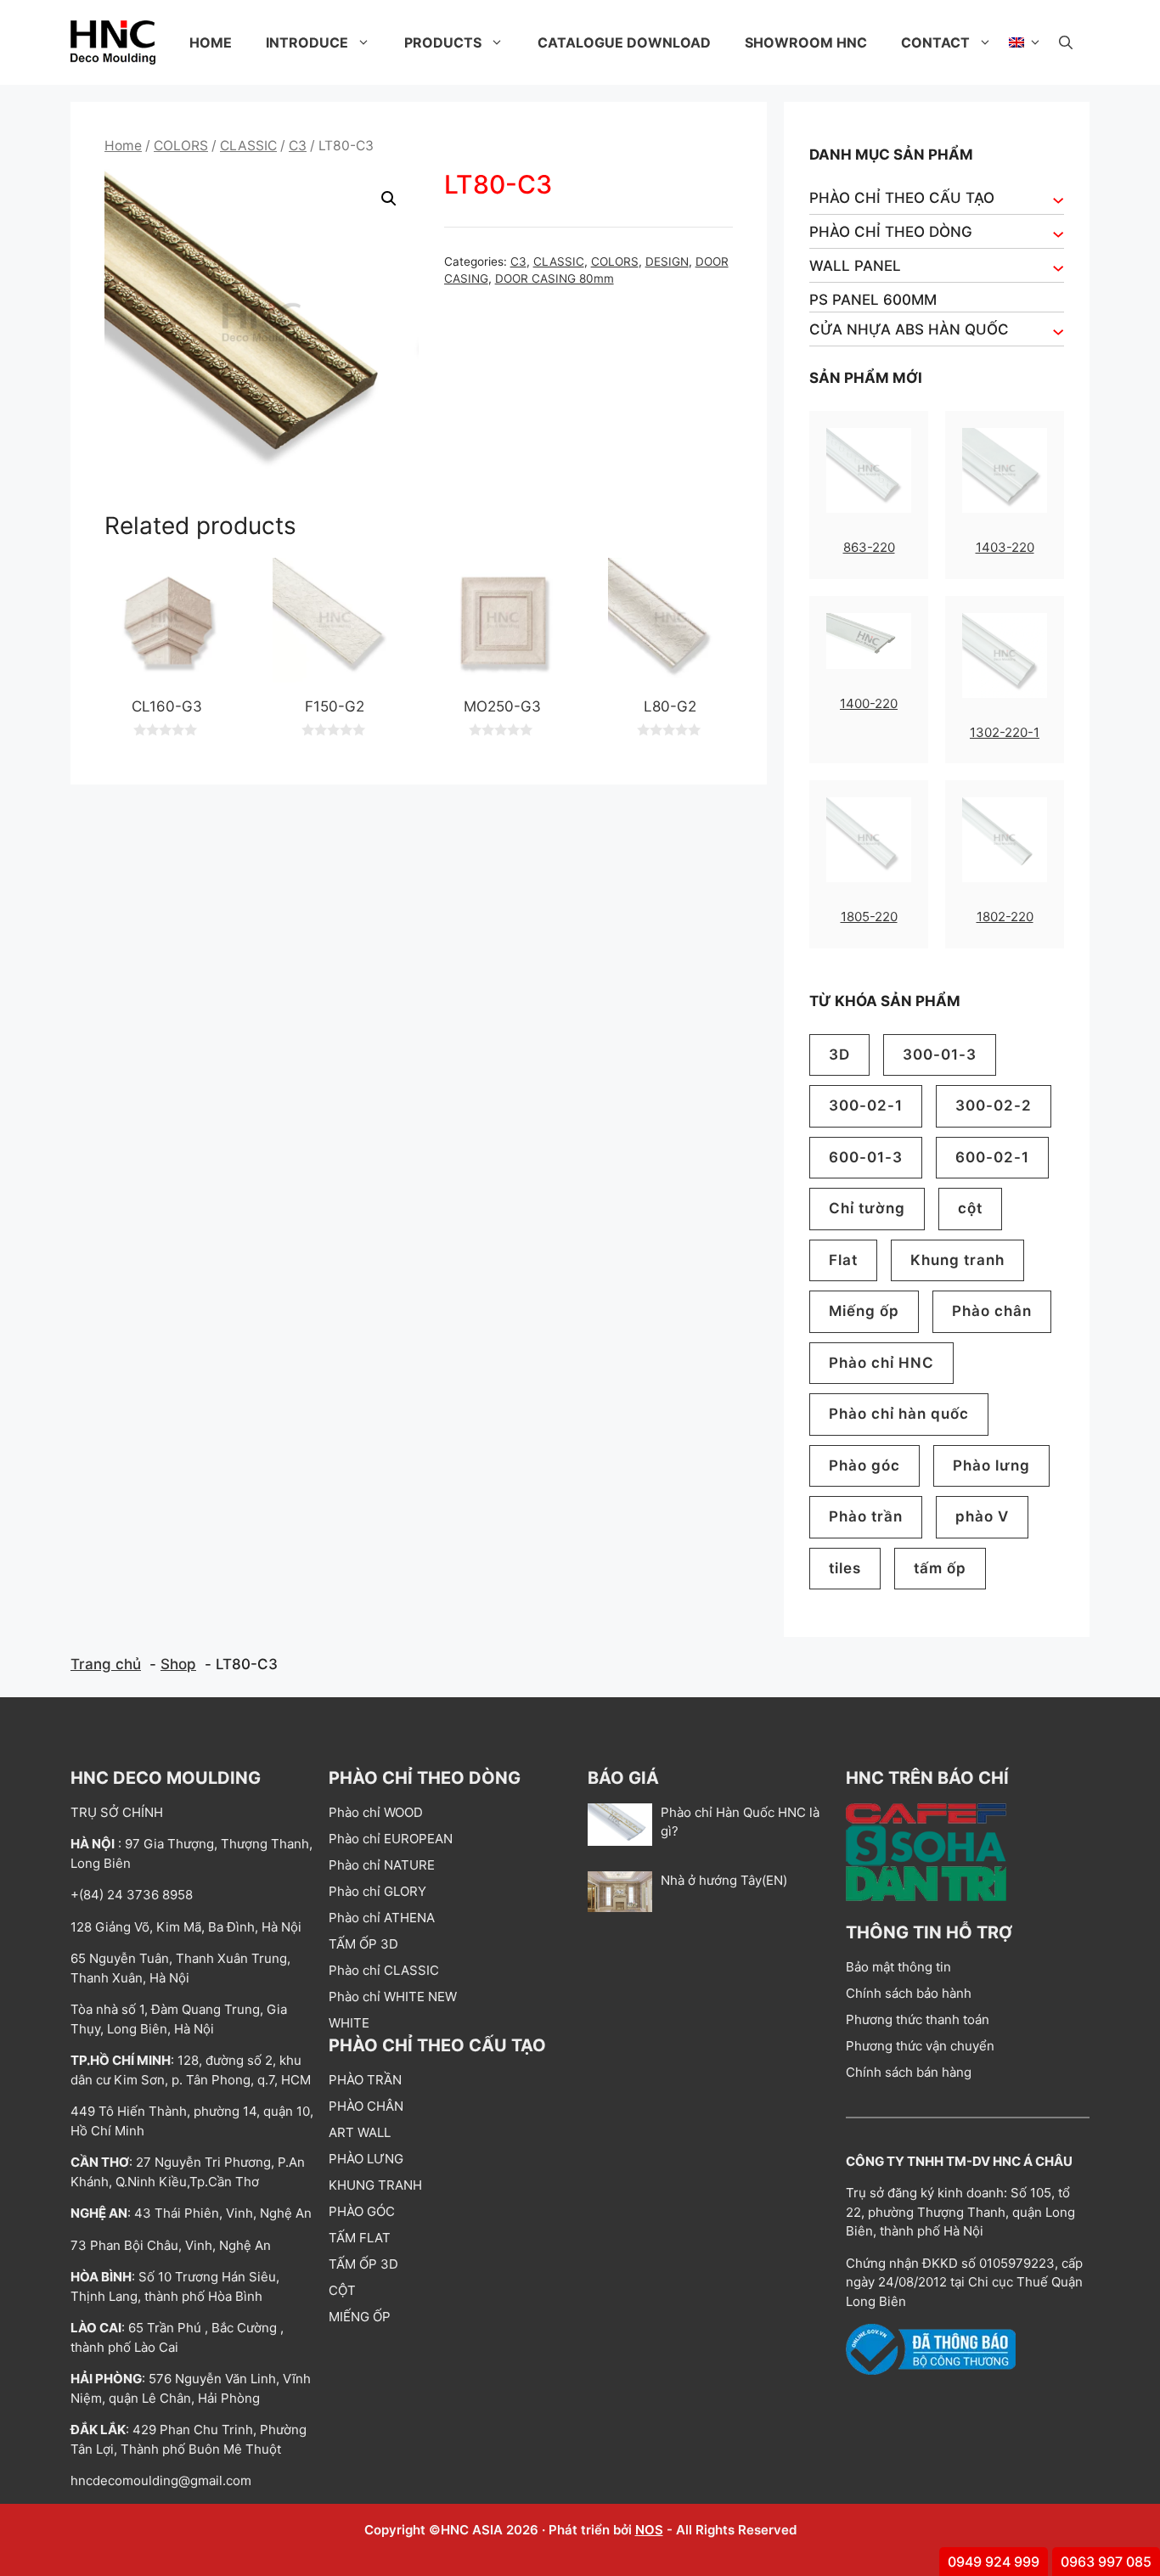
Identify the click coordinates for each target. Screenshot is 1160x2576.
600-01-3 (866, 1157)
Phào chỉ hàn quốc (899, 1414)
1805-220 (869, 917)
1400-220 (869, 703)
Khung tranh (957, 1260)
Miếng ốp (864, 1311)
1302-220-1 (1005, 732)
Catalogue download (624, 42)
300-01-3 (940, 1055)
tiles (845, 1568)
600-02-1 (992, 1157)
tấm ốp (940, 1568)
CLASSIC (248, 146)
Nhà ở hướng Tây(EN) (724, 1880)
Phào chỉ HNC (881, 1363)
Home (211, 42)
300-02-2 (994, 1105)
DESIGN (667, 262)
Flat (843, 1260)
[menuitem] (1025, 42)
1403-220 (1005, 547)
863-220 (869, 547)
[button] (1066, 42)
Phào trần (866, 1516)
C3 (298, 146)
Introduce (307, 42)
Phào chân (992, 1311)
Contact (935, 42)
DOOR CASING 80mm (555, 278)
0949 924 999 (994, 2562)
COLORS (181, 146)
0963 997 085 (1106, 2562)
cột (970, 1208)
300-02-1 (866, 1105)
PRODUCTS (443, 42)
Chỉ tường (867, 1208)
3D (839, 1055)
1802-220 (1005, 917)
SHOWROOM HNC (806, 42)
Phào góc (864, 1465)
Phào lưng (991, 1465)
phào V (982, 1516)
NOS (649, 2530)
